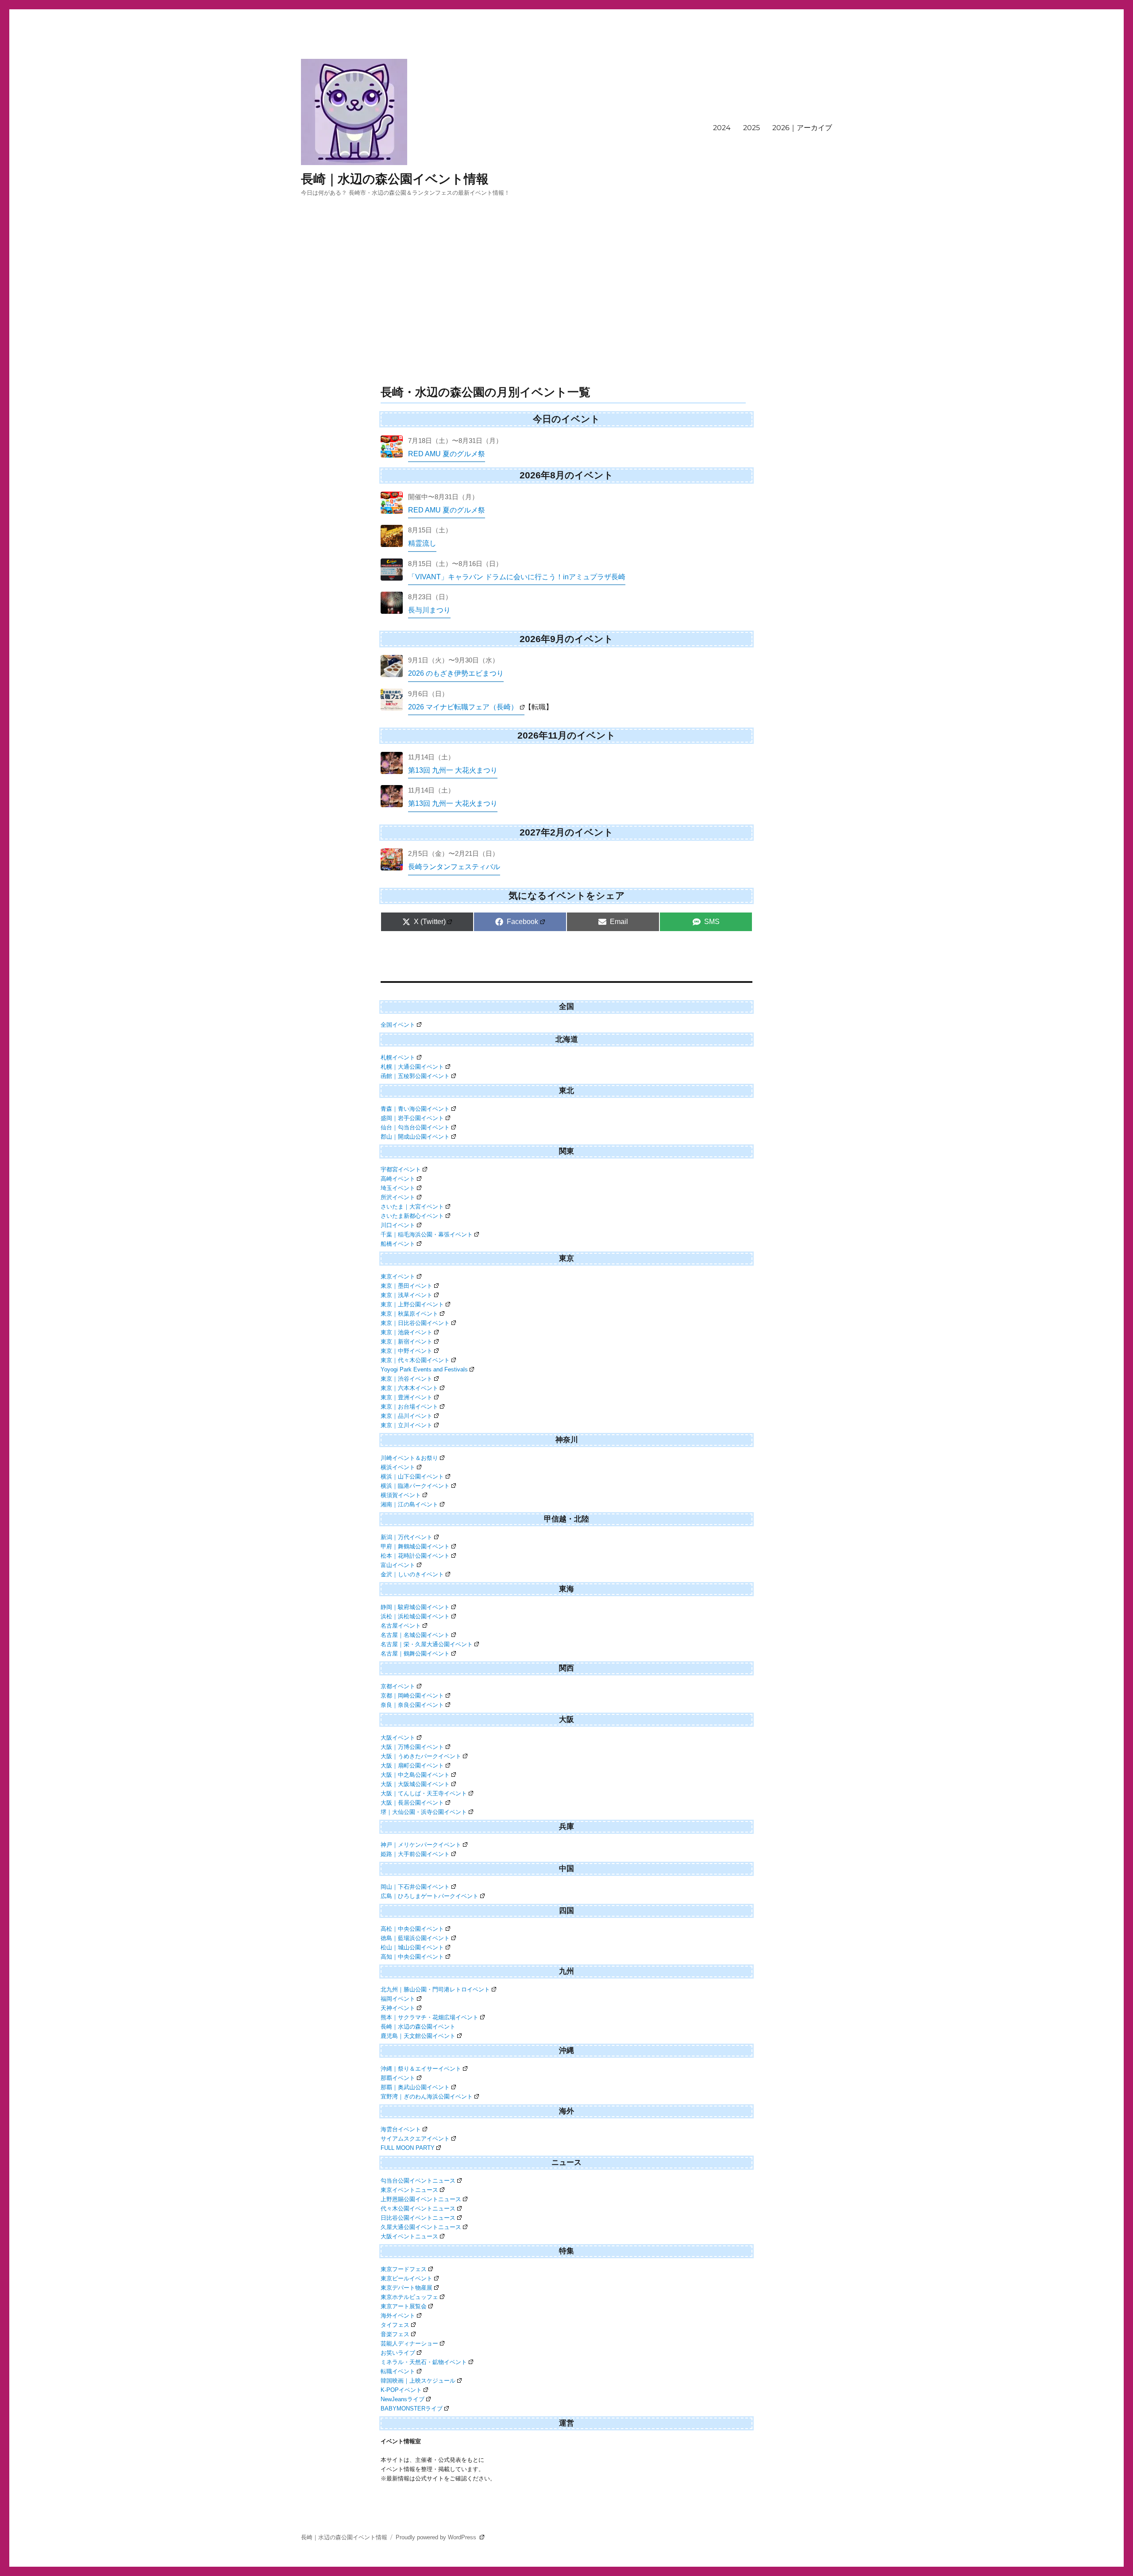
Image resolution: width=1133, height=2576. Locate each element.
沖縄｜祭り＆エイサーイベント (421, 2069)
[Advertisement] (566, 313)
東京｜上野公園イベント (412, 1304)
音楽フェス (395, 2334)
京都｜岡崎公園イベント (412, 1696)
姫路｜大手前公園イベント (415, 1854)
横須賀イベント (401, 1495)
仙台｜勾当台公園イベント (415, 1127)
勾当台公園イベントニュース (418, 2181)
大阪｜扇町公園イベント (412, 1765)
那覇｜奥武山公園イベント (415, 2087)
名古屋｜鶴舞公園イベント (415, 1654)
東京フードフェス (404, 2269)
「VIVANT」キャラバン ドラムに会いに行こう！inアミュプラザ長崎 (517, 577)
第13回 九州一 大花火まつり (453, 770)
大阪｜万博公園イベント (412, 1747)
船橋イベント (398, 1244)
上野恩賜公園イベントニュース (421, 2199)
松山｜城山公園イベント (412, 1947)
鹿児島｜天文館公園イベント (418, 2036)
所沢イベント (398, 1197)
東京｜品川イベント (407, 1416)
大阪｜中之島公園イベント (415, 1775)
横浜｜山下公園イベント (412, 1477)
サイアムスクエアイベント (415, 2139)
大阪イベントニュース (409, 2236)
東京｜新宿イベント (407, 1342)
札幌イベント (398, 1057)
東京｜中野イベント (407, 1351)
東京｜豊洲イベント (407, 1397)
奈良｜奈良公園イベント (412, 1705)
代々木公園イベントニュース (418, 2208)
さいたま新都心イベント (412, 1216)
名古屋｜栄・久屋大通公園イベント (427, 1644)
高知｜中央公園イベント (412, 1957)
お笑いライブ (398, 2353)
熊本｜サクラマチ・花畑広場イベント (430, 2017)
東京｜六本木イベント (409, 1388)
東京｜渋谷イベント (407, 1379)
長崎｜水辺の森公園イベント (418, 2027)
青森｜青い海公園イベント (415, 1109)
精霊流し (422, 543)
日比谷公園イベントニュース (418, 2218)
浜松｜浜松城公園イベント (415, 1616)
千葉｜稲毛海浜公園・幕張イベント (427, 1234)
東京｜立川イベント (407, 1425)
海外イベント (398, 2316)
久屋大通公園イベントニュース (421, 2227)
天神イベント (398, 2008)
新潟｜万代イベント (407, 1537)
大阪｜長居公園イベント (412, 1803)
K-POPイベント (401, 2390)
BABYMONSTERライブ (412, 2409)
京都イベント (398, 1686)
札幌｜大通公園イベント (412, 1067)
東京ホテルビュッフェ (409, 2297)
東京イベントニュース (409, 2190)
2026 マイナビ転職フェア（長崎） (463, 707)
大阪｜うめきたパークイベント (421, 1756)
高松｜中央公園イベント (412, 1929)
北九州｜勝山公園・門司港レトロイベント (435, 1989)
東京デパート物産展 (407, 2288)
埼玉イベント (398, 1188)
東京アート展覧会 (404, 2306)
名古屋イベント (401, 1626)
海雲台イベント (401, 2129)
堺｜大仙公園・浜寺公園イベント (424, 1812)
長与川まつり (429, 610)
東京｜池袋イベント (407, 1332)
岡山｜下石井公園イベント (415, 1887)
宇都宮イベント (401, 1169)
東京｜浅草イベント (407, 1295)
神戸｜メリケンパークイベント (421, 1845)
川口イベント (398, 1225)
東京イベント (398, 1276)
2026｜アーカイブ (802, 128)
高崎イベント (398, 1179)
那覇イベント (398, 2078)
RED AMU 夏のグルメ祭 (447, 454)
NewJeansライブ (403, 2399)
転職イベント (398, 2371)
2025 (751, 128)
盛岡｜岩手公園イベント (412, 1118)
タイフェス (395, 2325)
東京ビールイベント (407, 2278)
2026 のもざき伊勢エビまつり (456, 673)
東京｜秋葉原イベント (409, 1314)
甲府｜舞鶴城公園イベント (415, 1546)
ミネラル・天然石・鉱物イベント (424, 2362)
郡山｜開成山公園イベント (415, 1137)
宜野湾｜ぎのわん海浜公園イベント (427, 2097)
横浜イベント (398, 1467)
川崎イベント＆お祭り (409, 1458)
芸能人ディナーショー (409, 2343)
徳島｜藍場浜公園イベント (415, 1938)
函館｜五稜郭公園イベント (415, 1076)
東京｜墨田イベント (407, 1286)
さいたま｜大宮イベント (412, 1207)
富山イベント (398, 1565)
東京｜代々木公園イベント (415, 1360)
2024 (722, 128)
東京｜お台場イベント (409, 1407)
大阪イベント (398, 1738)
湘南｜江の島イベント (409, 1504)
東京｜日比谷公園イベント (415, 1323)
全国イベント (398, 1025)
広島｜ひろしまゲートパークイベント (430, 1896)
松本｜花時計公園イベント (415, 1556)
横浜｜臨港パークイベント (415, 1486)
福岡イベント (398, 1999)
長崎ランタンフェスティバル (454, 867)
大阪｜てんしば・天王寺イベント (424, 1793)
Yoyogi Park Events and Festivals (424, 1369)
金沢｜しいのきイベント (412, 1574)
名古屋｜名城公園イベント (415, 1635)
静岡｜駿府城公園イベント (415, 1607)
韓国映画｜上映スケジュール (418, 2381)
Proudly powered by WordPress (437, 2537)
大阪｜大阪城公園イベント (415, 1784)
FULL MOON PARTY (408, 2148)
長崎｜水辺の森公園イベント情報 (395, 179)
